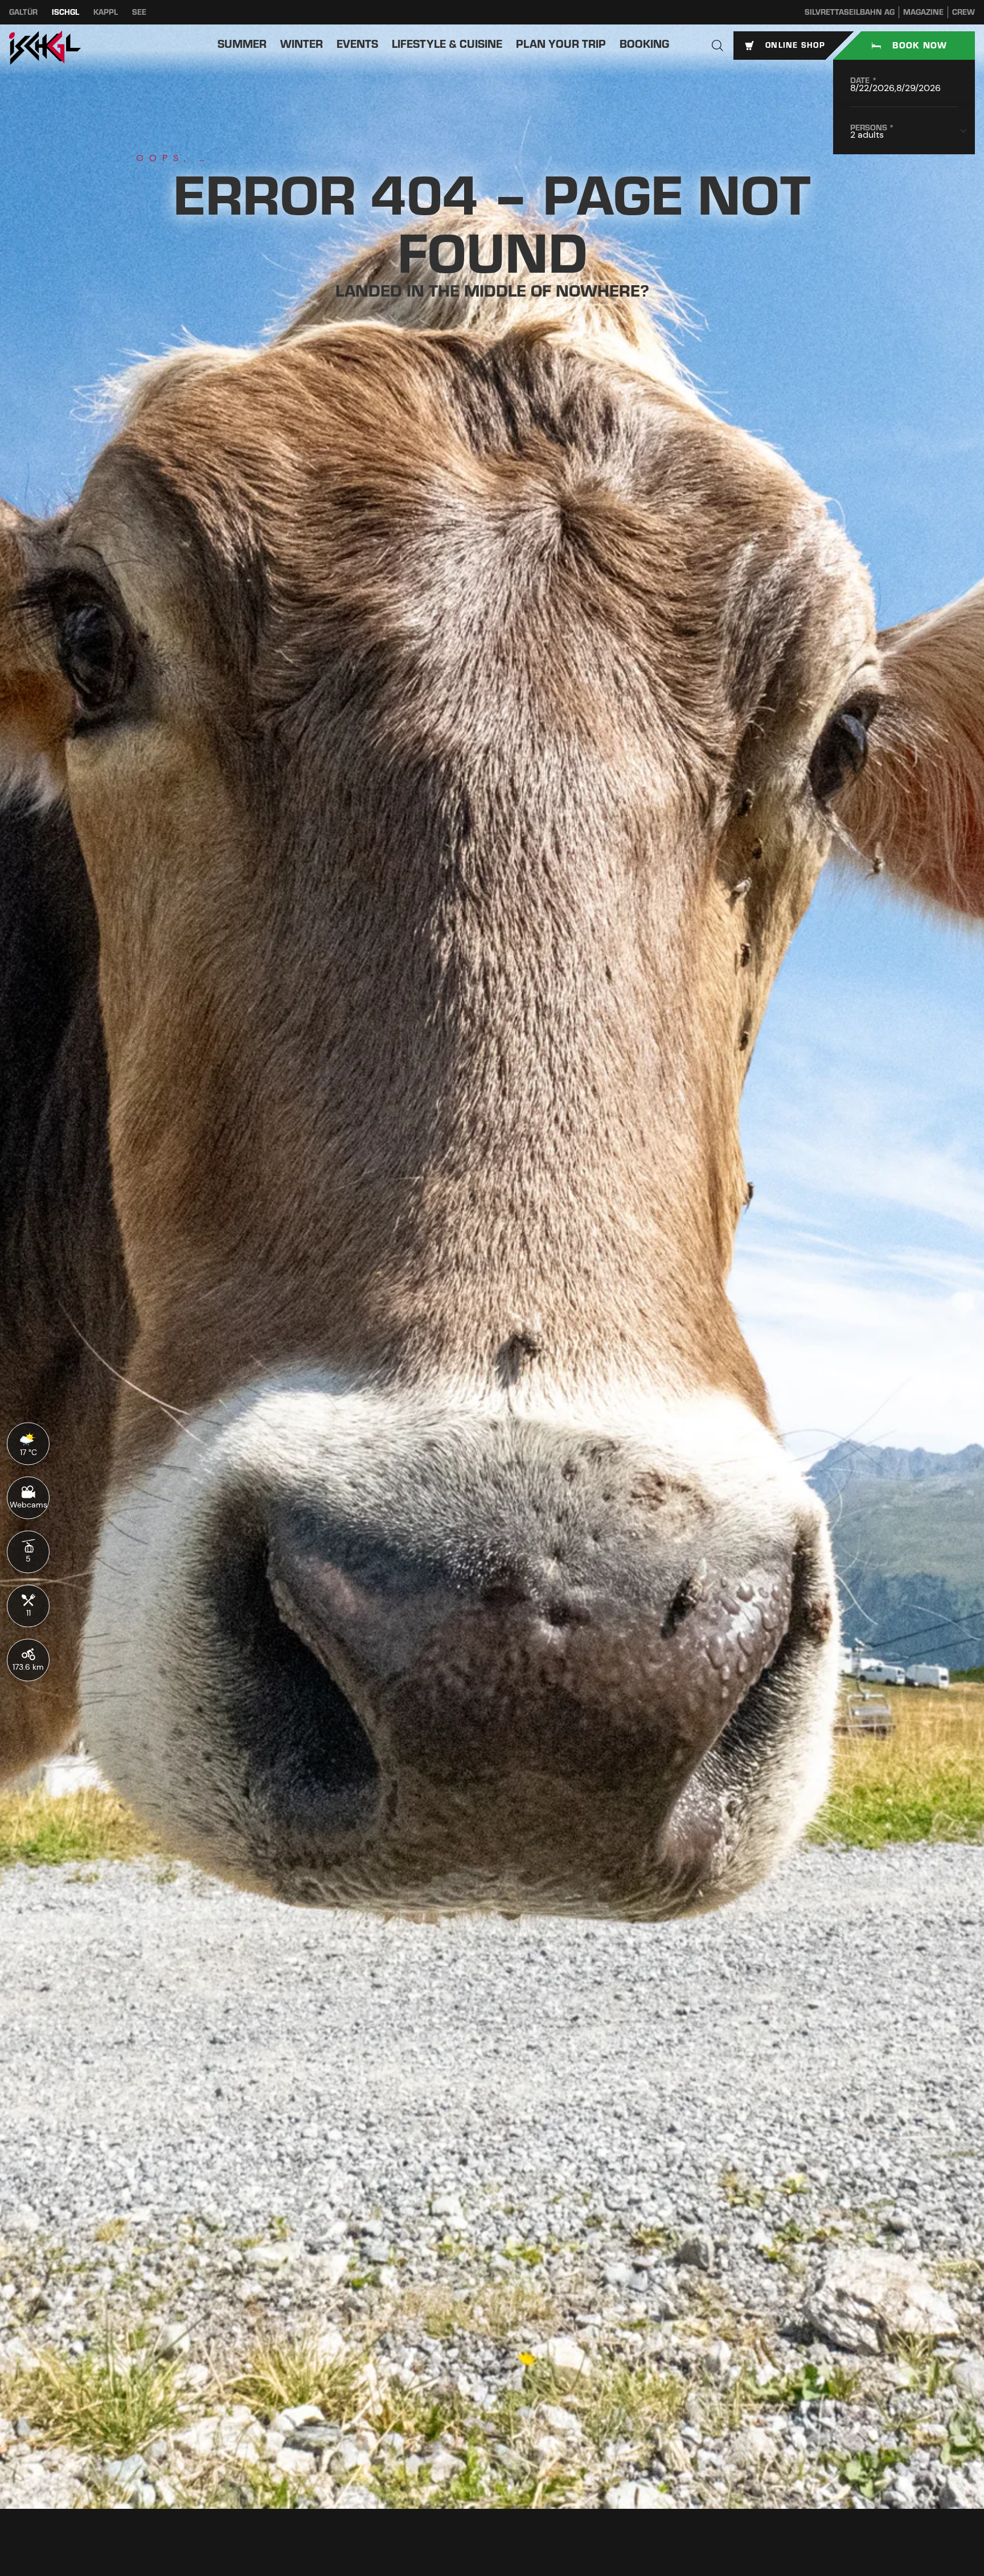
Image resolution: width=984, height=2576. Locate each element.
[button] (717, 46)
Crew (963, 12)
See (139, 12)
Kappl (106, 12)
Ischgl (65, 12)
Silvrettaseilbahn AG (850, 12)
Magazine (923, 12)
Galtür (23, 12)
